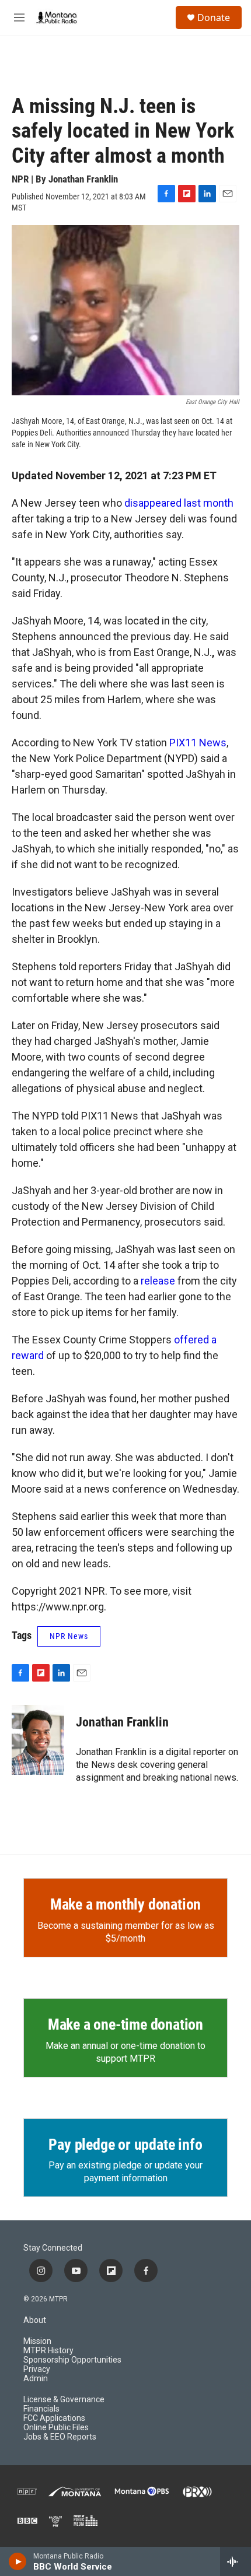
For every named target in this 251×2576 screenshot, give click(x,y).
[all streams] (236, 2561)
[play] (18, 2561)
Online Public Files (56, 2428)
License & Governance (64, 2400)
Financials (41, 2409)
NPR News (69, 1636)
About (35, 2320)
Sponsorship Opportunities (72, 2360)
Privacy (37, 2369)
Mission (37, 2341)
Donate (214, 17)
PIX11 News (198, 743)
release (159, 1281)
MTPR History (48, 2351)
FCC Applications (54, 2418)
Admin (36, 2379)
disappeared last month (179, 503)
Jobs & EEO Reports (60, 2437)
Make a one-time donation (125, 2024)
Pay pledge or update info (125, 2145)
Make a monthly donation (125, 1904)
